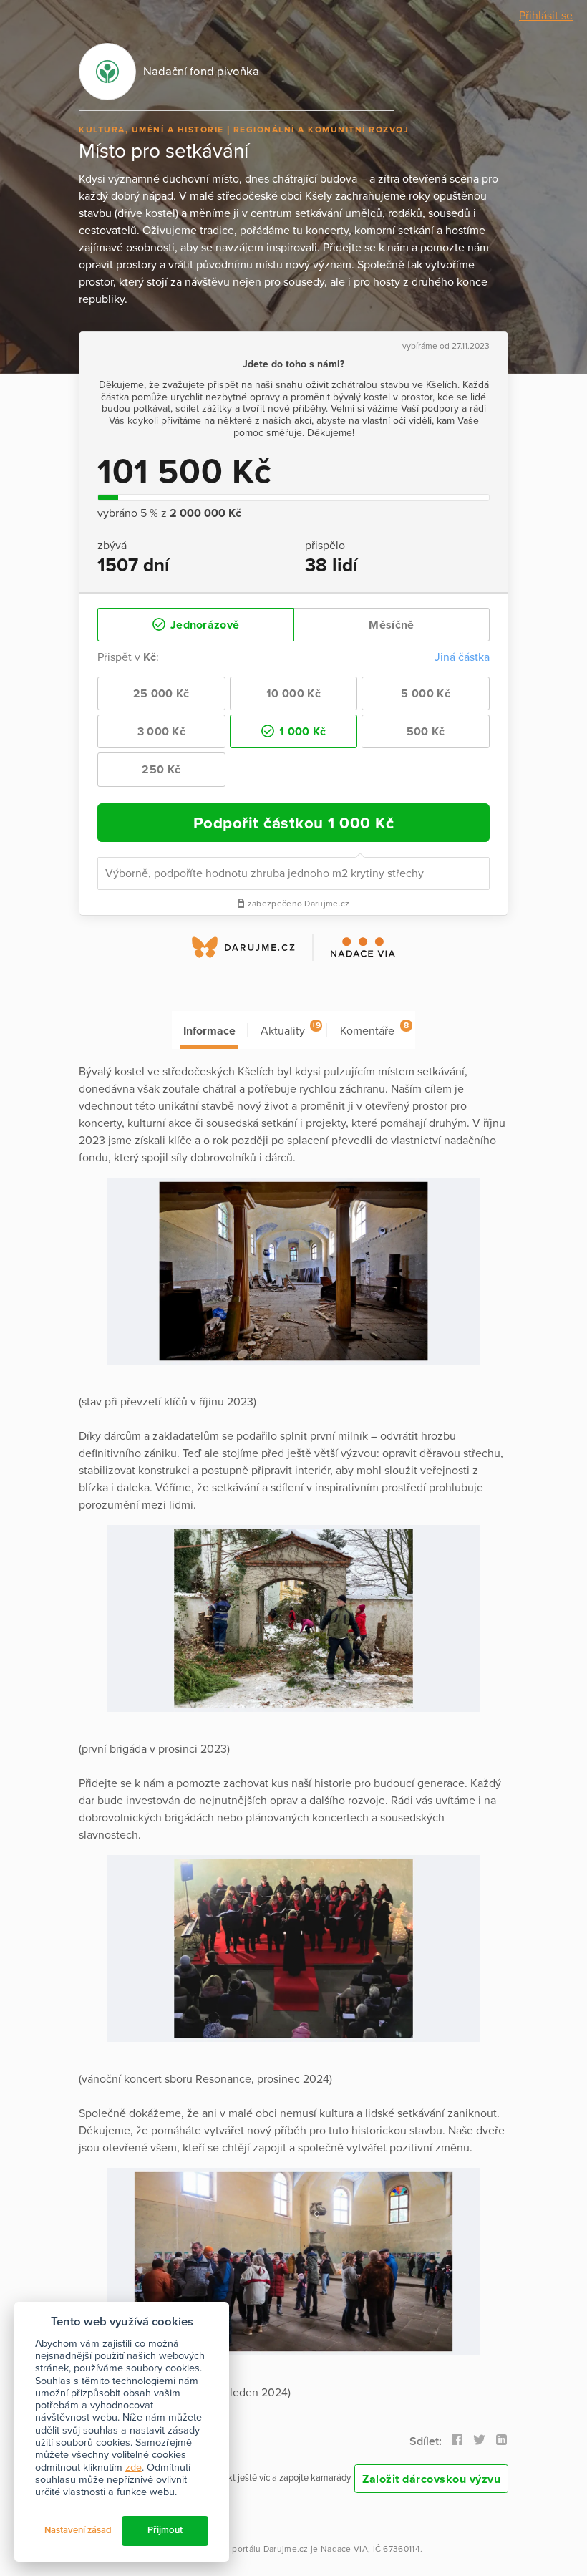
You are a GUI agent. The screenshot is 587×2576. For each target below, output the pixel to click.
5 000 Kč (425, 694)
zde (134, 2468)
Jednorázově (204, 625)
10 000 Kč (293, 694)
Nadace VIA (344, 2549)
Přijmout (165, 2530)
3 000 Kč (161, 732)
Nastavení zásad (78, 2530)
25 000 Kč (161, 694)
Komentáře (374, 1029)
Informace (209, 1031)
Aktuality (291, 1029)
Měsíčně (391, 625)
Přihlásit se (546, 16)
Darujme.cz (286, 2549)
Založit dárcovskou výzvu (431, 2479)
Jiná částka (462, 657)
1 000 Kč (301, 732)
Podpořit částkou (294, 823)
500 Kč (426, 732)
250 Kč (161, 770)
